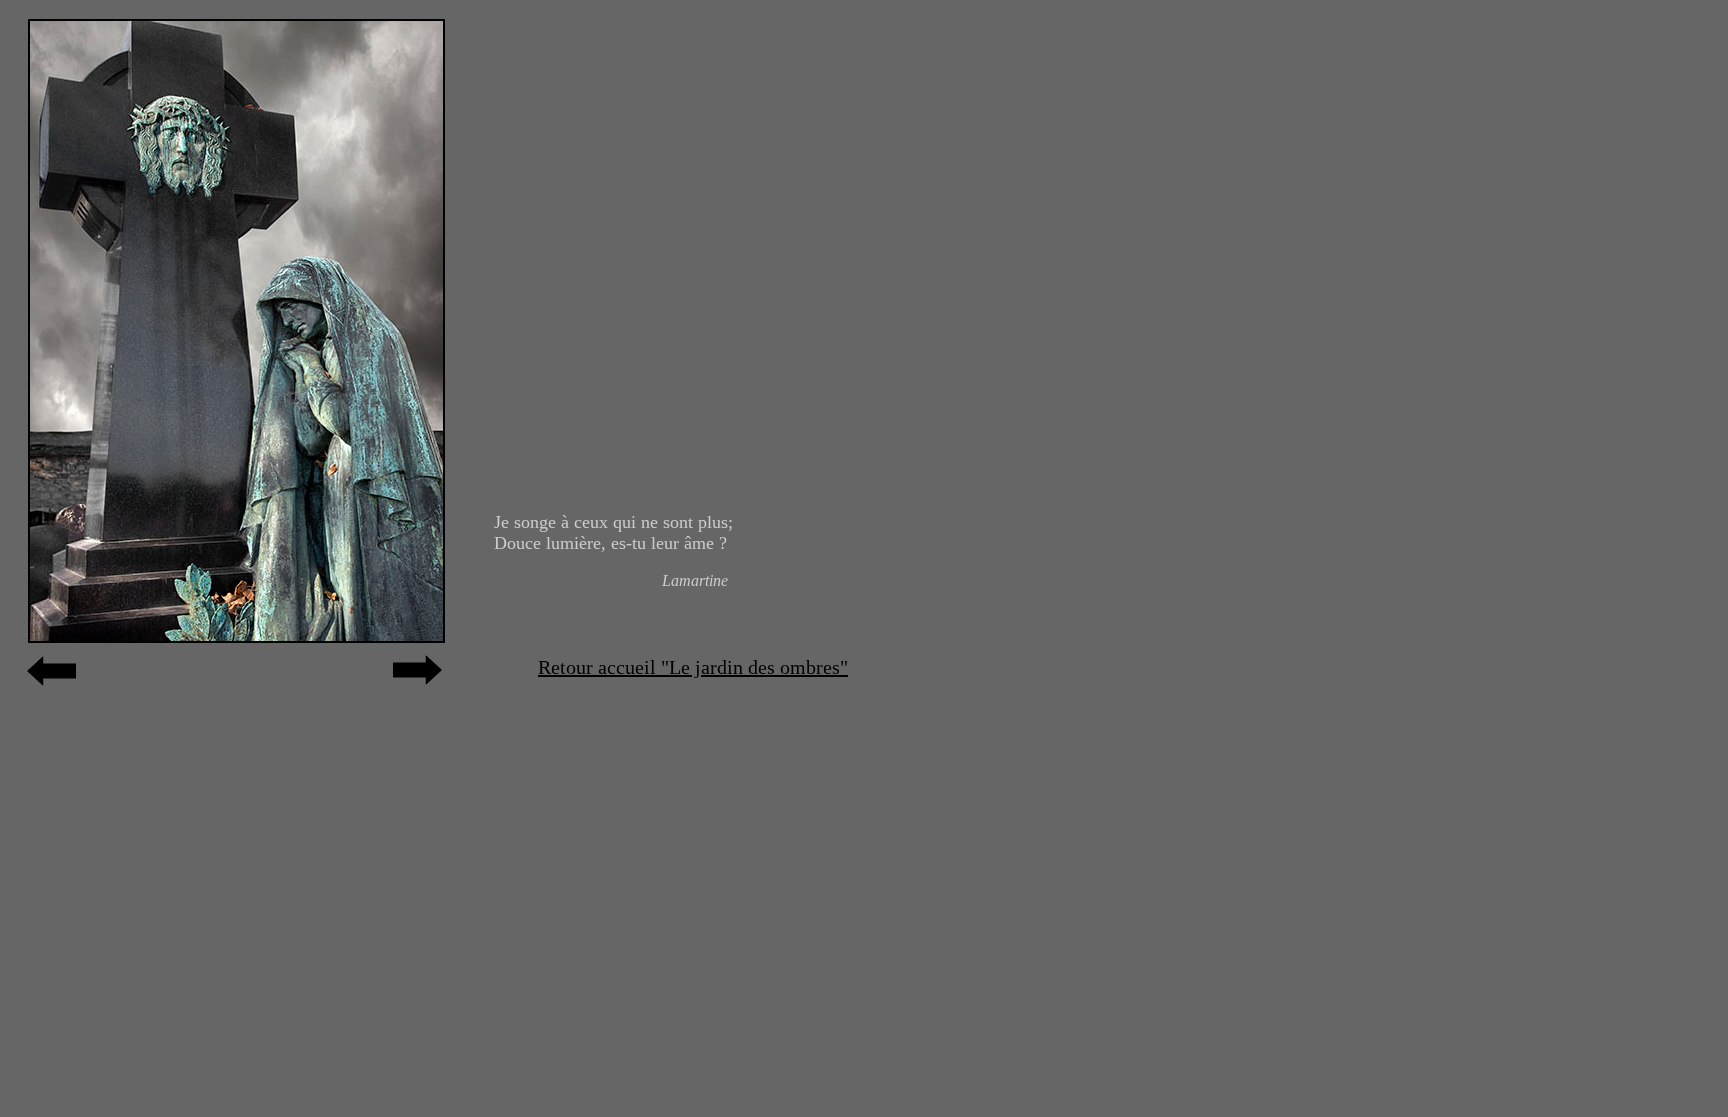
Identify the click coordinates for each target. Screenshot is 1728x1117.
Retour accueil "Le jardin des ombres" (693, 667)
